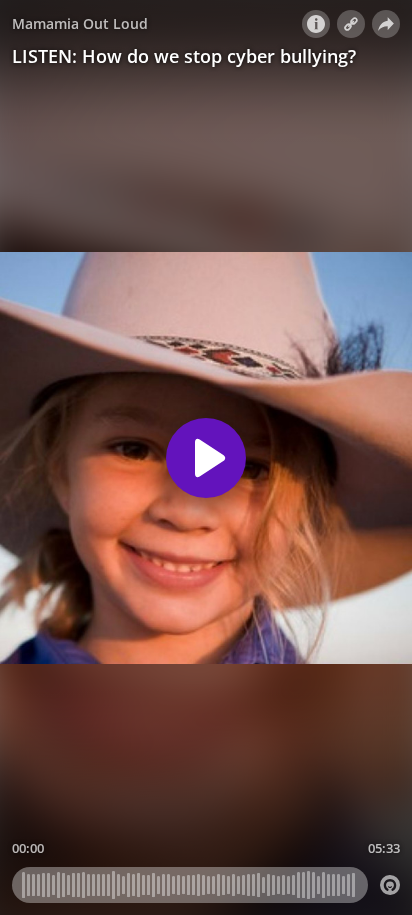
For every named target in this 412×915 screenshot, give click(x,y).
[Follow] (351, 24)
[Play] (206, 458)
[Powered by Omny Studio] (390, 885)
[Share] (386, 24)
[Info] (316, 24)
